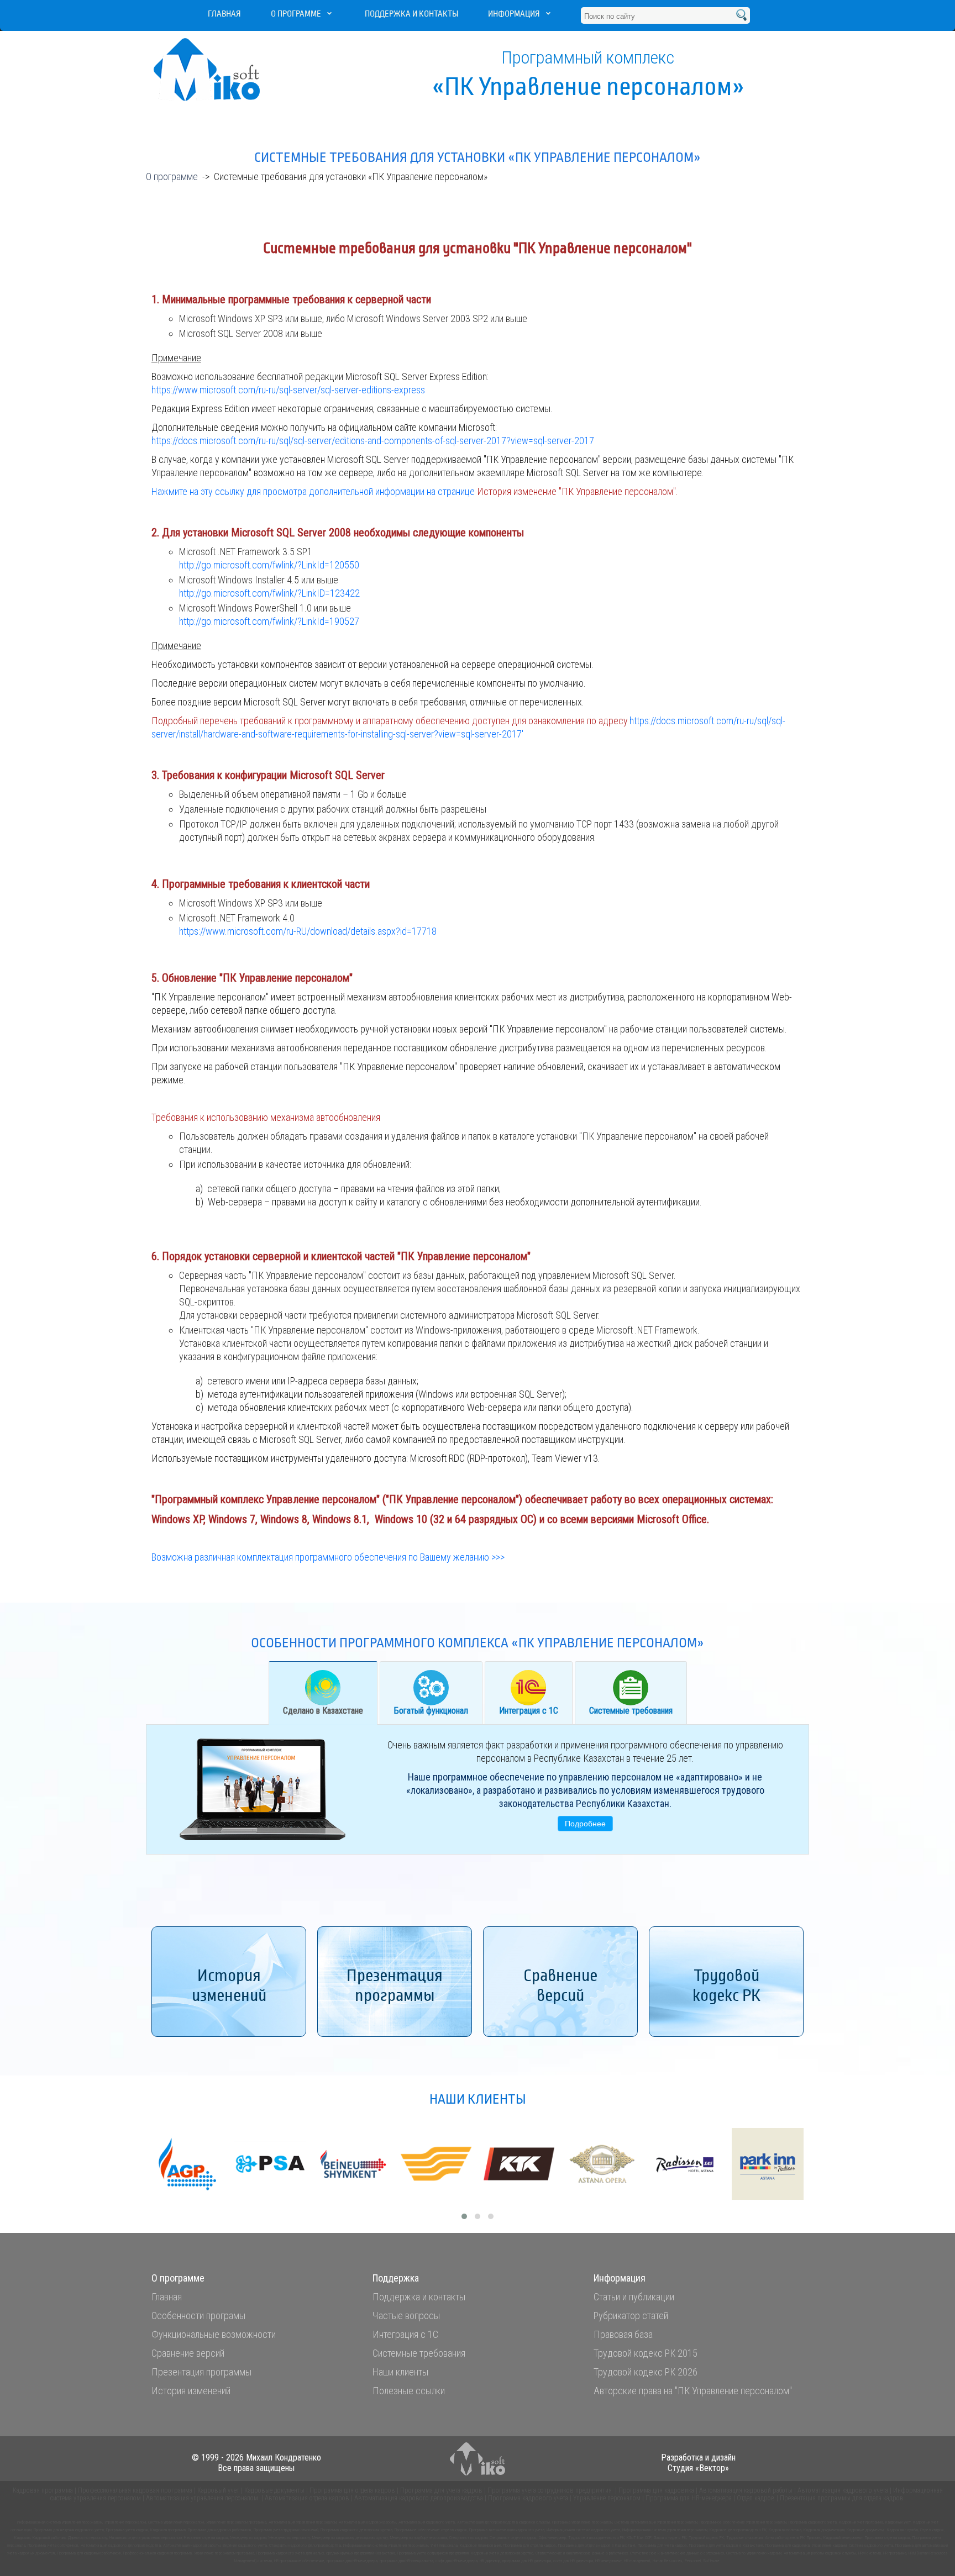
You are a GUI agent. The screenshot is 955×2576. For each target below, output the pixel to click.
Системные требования (631, 1711)
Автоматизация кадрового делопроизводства (419, 2498)
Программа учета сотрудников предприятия (550, 2490)
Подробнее (585, 1824)
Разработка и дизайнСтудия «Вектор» (698, 2463)
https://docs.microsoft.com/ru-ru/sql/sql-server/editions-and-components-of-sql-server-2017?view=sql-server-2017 (373, 441)
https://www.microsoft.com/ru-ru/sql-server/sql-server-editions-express (288, 390)
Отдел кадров (756, 2498)
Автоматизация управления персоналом (203, 2498)
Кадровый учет (218, 2490)
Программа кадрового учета (528, 2498)
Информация (514, 14)
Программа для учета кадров (441, 2490)
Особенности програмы (198, 2316)
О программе (296, 14)
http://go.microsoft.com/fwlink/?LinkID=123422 (269, 593)
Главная (224, 14)
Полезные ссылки (409, 2391)
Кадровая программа (43, 2490)
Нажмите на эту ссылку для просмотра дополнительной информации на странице (415, 491)
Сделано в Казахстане (323, 1711)
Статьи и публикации (634, 2297)
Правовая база (623, 2334)
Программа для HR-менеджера (689, 2498)
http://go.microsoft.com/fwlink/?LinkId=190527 (269, 621)
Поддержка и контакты (411, 14)
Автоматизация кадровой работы (746, 2490)
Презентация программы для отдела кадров (842, 2498)
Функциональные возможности (214, 2334)
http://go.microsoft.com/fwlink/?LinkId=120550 (269, 565)
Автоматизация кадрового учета (843, 2490)
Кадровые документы (274, 2490)
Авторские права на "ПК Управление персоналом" (693, 2391)
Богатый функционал (431, 1711)
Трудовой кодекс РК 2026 (646, 2372)
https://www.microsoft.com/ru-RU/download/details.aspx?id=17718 (308, 931)
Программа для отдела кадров (352, 2490)
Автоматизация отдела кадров (307, 2498)
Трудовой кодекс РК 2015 (646, 2353)
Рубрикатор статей (631, 2316)
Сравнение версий (188, 2353)
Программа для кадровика (656, 2490)
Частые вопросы (406, 2316)
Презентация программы (201, 2372)
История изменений (191, 2391)
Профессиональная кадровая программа (136, 2490)
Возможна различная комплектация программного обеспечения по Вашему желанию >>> (328, 1557)
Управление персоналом (607, 2498)
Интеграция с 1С (529, 1711)
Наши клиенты (400, 2372)
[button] (464, 2216)
